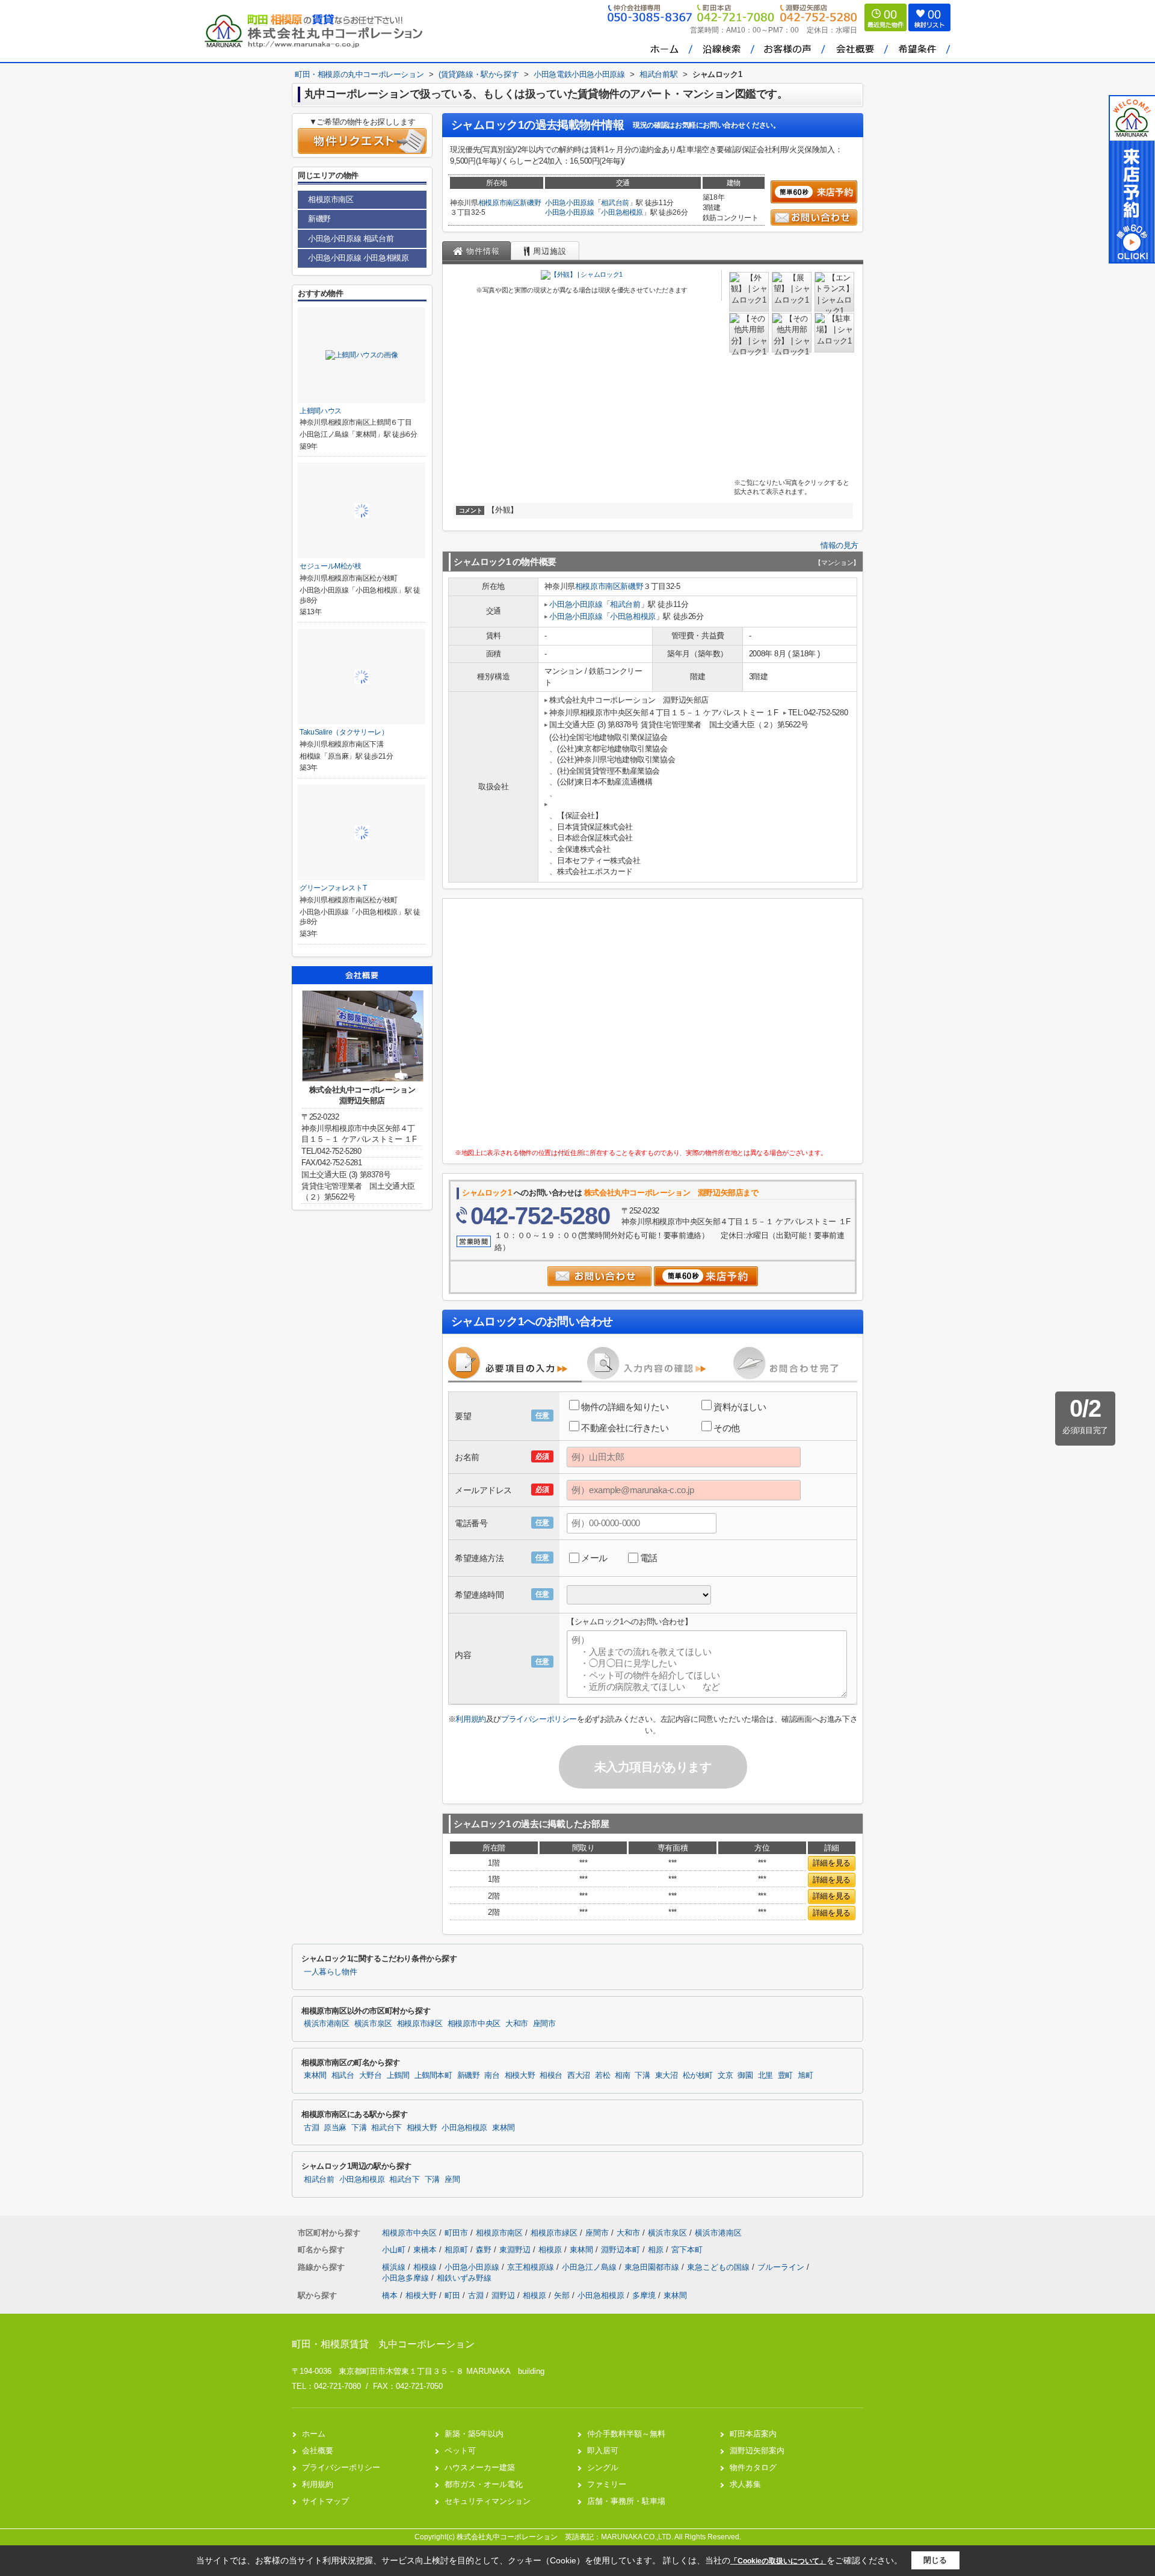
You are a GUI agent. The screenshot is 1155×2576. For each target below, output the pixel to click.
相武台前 (615, 203)
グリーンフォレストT (333, 888)
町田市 (456, 2233)
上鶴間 (398, 2075)
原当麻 (335, 2128)
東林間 (315, 2075)
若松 (602, 2075)
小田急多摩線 (407, 2278)
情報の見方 (839, 545)
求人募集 (745, 2484)
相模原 (551, 2250)
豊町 (785, 2075)
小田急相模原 (622, 212)
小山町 (395, 2250)
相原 (657, 2250)
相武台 (343, 2075)
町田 (452, 2295)
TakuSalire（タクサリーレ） (344, 732)
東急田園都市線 (653, 2267)
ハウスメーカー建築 (480, 2467)
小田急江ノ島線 (590, 2267)
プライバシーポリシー (539, 1719)
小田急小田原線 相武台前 (351, 239)
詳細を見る (832, 1863)
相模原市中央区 (474, 2024)
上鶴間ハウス (321, 411)
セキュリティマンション (488, 2501)
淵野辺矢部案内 (757, 2451)
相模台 (551, 2075)
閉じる (935, 2560)
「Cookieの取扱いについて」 (778, 2561)
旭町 (805, 2075)
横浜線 (395, 2267)
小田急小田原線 (570, 203)
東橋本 (426, 2250)
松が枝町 (698, 2075)
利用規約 (470, 1719)
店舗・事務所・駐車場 (626, 2501)
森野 (485, 2250)
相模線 (426, 2267)
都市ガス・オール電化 (484, 2484)
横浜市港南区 (327, 2024)
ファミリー (607, 2484)
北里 (765, 2075)
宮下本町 (687, 2250)
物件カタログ (753, 2467)
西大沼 (579, 2075)
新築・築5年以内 (474, 2434)
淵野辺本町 (622, 2250)
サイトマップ (325, 2501)
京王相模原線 (532, 2267)
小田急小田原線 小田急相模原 (358, 258)
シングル (603, 2467)
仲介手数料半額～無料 (626, 2434)
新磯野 (530, 203)
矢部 (562, 2295)
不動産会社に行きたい (625, 1428)
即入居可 (603, 2451)
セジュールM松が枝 (331, 566)
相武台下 (387, 2128)
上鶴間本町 (433, 2075)
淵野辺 (503, 2295)
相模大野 (520, 2075)
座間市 (544, 2024)
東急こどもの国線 (719, 2267)
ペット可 (460, 2451)
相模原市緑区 (420, 2024)
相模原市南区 (499, 203)
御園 (745, 2075)
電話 (649, 1558)
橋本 (390, 2295)
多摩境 (644, 2295)
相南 (622, 2075)
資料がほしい (740, 1407)
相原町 (457, 2250)
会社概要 (318, 2451)
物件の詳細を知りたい (625, 1407)
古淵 (311, 2128)
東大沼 (667, 2075)
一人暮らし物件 (330, 1972)
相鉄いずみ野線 (464, 2278)
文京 (725, 2075)
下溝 (642, 2075)
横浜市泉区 (373, 2024)
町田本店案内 (753, 2434)
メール (594, 1558)
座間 (452, 2180)
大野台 (371, 2075)
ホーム (314, 2434)
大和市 (517, 2024)
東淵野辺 (516, 2250)
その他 (727, 1428)
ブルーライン (782, 2267)
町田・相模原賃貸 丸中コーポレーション (383, 2344)
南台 (492, 2075)
